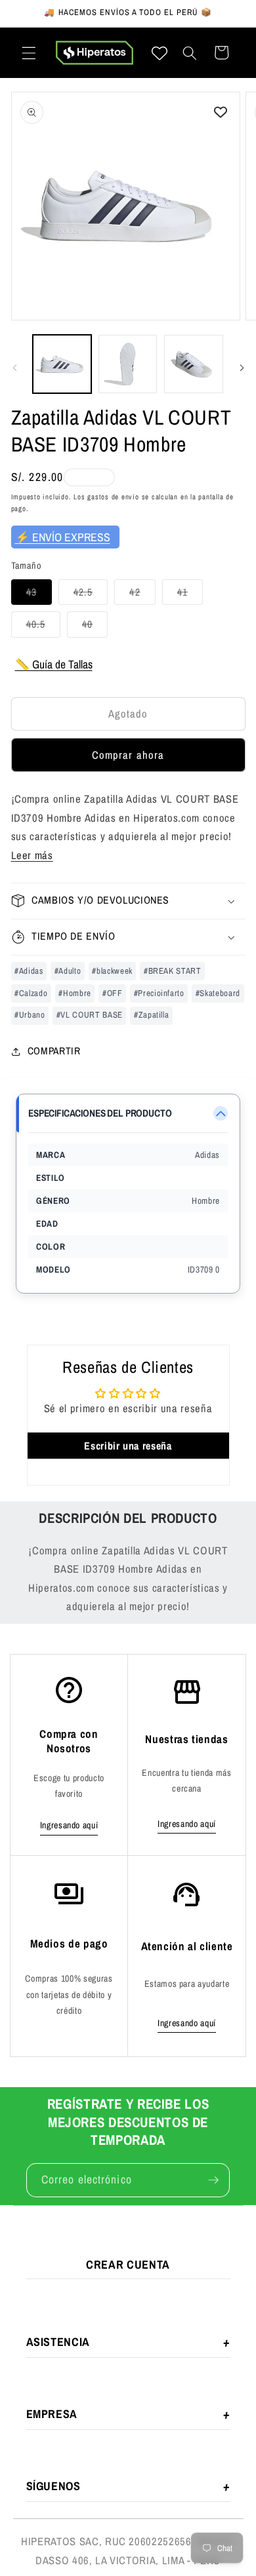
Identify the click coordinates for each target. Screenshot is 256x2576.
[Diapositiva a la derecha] (242, 368)
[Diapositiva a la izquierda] (14, 368)
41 (190, 595)
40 (95, 627)
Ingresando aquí (69, 1825)
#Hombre (75, 993)
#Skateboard (218, 993)
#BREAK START (173, 971)
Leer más (32, 855)
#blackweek (112, 971)
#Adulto (68, 971)
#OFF (113, 993)
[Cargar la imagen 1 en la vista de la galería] (62, 364)
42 (142, 595)
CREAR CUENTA (128, 2264)
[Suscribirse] (213, 2180)
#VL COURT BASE (90, 1015)
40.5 (43, 627)
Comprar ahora (128, 755)
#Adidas (29, 971)
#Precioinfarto (159, 993)
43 (39, 595)
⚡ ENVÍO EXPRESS (63, 537)
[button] (29, 52)
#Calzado (31, 993)
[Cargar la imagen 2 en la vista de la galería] (128, 364)
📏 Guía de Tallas (54, 664)
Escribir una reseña (128, 1446)
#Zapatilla (152, 1015)
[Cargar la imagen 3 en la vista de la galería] (193, 364)
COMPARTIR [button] (54, 1051)
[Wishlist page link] (160, 53)
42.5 (91, 595)
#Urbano (30, 1015)
